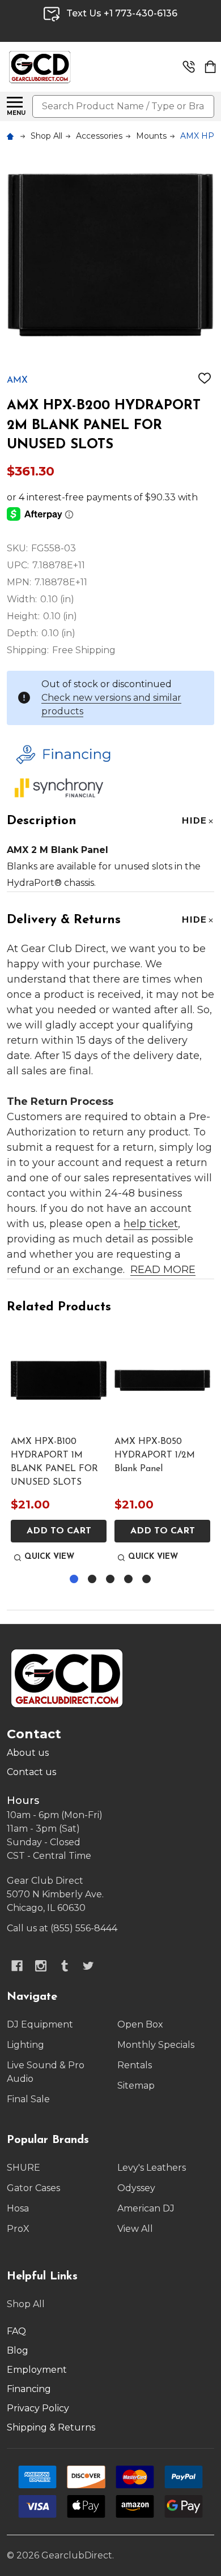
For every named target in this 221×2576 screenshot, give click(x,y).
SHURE (24, 2168)
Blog (18, 2350)
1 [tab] (75, 1580)
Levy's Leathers (152, 2168)
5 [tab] (147, 1580)
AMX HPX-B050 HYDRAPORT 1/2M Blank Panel (155, 1455)
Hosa (18, 2208)
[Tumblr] (65, 1966)
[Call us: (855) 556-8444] (189, 67)
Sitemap (136, 2086)
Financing (29, 2389)
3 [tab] (111, 1580)
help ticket (151, 1224)
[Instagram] (41, 1966)
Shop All (26, 2304)
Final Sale (28, 2099)
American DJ (146, 2208)
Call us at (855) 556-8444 (62, 1928)
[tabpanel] (59, 1449)
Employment (37, 2370)
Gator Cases (33, 2188)
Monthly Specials (156, 2045)
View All (135, 2229)
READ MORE (163, 1270)
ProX (18, 2229)
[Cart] (210, 67)
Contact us (31, 1772)
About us (28, 1753)
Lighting (25, 2045)
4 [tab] (129, 1580)
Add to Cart (59, 1531)
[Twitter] (88, 1966)
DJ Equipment (40, 2024)
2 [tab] (93, 1580)
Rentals (135, 2065)
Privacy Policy (38, 2408)
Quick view (49, 1557)
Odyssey (136, 2188)
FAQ (16, 2331)
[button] (108, 755)
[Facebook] (17, 1966)
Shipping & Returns (51, 2427)
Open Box (140, 2024)
